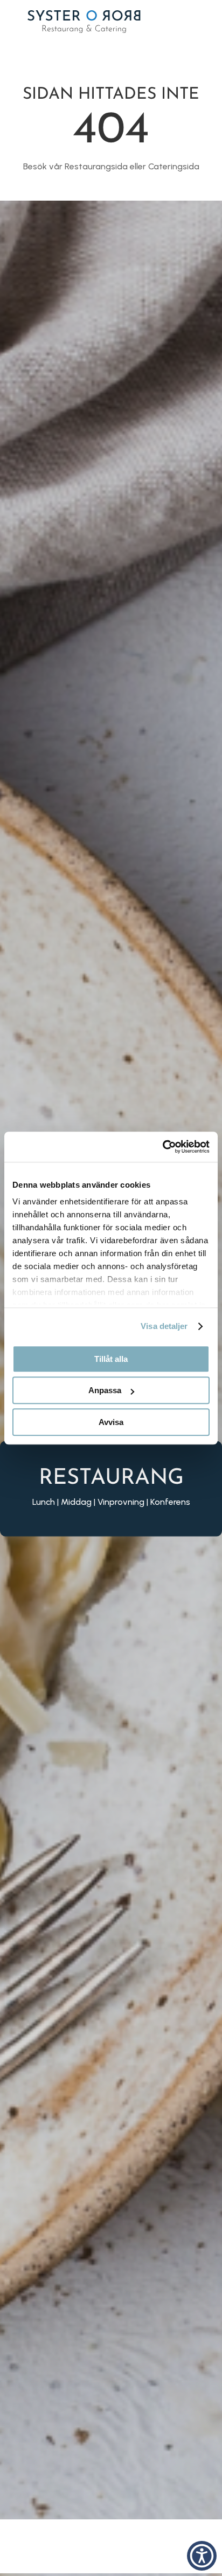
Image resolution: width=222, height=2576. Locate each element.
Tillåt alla (111, 1359)
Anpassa (105, 1390)
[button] (202, 2556)
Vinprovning (121, 1501)
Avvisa (111, 1422)
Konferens (170, 1501)
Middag (76, 1501)
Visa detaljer (164, 1326)
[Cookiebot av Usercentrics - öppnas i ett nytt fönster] (162, 1147)
